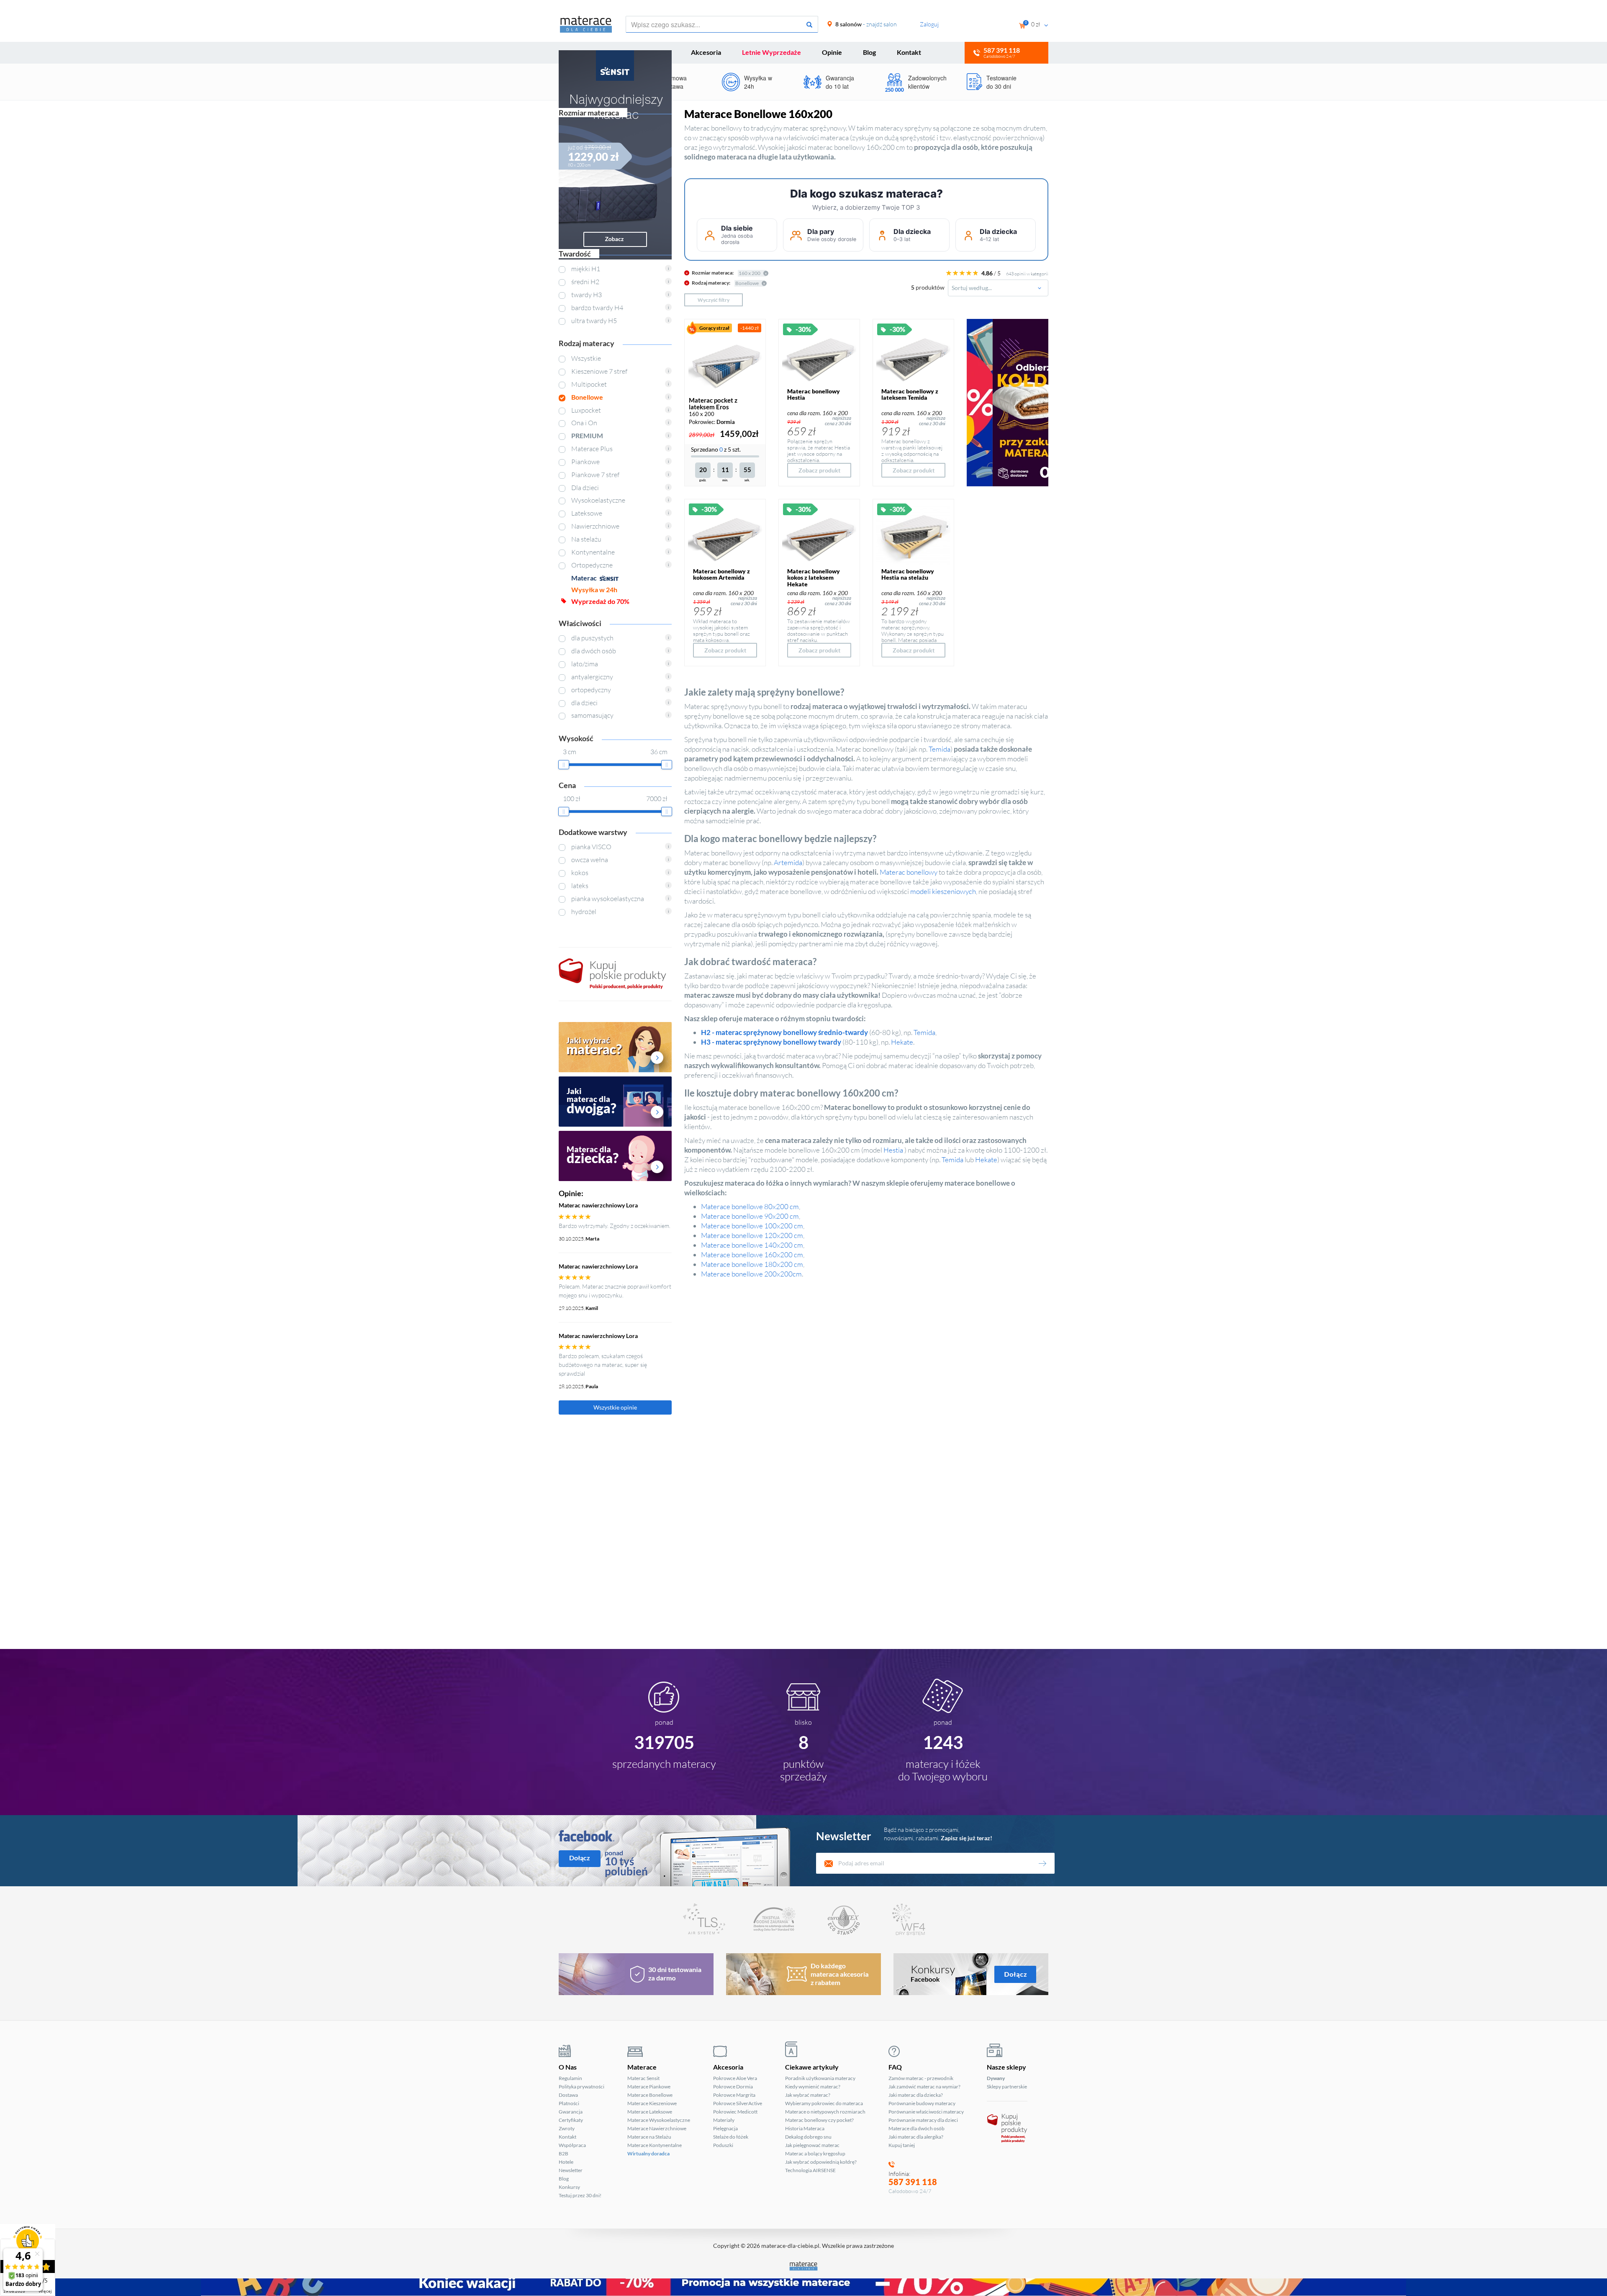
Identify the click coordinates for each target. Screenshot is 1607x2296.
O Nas (568, 2067)
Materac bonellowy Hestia (814, 394)
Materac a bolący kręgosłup (815, 2153)
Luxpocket (586, 410)
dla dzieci (584, 703)
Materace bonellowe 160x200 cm (752, 1255)
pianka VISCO (591, 847)
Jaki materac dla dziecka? (916, 2095)
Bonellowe (587, 397)
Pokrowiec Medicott (735, 2112)
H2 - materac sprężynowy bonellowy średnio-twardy (784, 1032)
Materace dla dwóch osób (916, 2128)
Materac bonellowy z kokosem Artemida (721, 574)
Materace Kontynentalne (655, 2145)
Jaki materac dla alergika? (916, 2137)
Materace (642, 2067)
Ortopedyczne (592, 565)
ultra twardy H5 (594, 321)
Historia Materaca (805, 2128)
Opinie (832, 52)
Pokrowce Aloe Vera (735, 2078)
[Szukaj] (809, 25)
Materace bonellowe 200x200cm (751, 1274)
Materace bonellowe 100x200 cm (752, 1226)
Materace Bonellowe (650, 2095)
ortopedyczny (591, 690)
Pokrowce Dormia (733, 2087)
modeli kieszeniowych (943, 891)
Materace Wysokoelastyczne (659, 2120)
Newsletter (571, 2170)
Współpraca (572, 2145)
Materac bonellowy (909, 872)
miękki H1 (586, 269)
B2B (563, 2153)
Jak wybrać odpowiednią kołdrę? (821, 2162)
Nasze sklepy (1006, 2067)
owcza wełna (590, 860)
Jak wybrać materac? (808, 2095)
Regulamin (570, 2078)
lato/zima (585, 664)
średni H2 (585, 282)
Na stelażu (586, 539)
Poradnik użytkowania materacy (820, 2078)
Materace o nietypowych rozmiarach (825, 2112)
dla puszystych (592, 638)
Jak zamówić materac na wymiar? (924, 2087)
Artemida (788, 862)
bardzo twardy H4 (597, 308)
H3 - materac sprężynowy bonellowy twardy (771, 1042)
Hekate (902, 1042)
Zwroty (567, 2128)
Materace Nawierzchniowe (657, 2128)
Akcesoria (706, 52)
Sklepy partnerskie (1007, 2087)
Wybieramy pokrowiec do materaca (824, 2103)
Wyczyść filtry (714, 300)
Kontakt (909, 52)
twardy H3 (587, 295)
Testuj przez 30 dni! (580, 2195)
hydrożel (584, 912)
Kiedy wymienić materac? (813, 2087)
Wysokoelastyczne (598, 500)
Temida (940, 749)
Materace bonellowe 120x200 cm (752, 1235)
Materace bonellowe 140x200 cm (752, 1245)
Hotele (566, 2162)
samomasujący (592, 715)
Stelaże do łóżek (731, 2137)
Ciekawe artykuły (812, 2067)
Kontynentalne (593, 552)
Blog (869, 52)
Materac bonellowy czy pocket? (819, 2120)
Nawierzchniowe (595, 526)
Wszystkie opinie (615, 1407)
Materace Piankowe (649, 2087)
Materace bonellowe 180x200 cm (752, 1264)
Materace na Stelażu (649, 2137)
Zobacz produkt (819, 470)
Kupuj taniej (902, 2145)
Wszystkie (586, 358)
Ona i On (584, 423)
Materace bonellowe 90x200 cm (750, 1216)
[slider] (564, 765)
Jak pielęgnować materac (812, 2145)
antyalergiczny (592, 677)
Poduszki (723, 2145)
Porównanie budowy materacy (922, 2103)
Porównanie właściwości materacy (926, 2112)
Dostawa (568, 2095)
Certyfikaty (571, 2120)
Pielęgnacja (725, 2128)
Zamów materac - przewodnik (921, 2078)
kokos (580, 873)
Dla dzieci (585, 488)
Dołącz (580, 1858)
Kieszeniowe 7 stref (599, 371)
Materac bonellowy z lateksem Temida (910, 394)
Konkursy (569, 2187)
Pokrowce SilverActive (738, 2103)
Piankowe (585, 462)
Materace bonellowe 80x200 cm (750, 1206)
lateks (580, 886)
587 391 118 (913, 2182)
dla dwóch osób (594, 651)
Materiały (724, 2120)
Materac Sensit (643, 2078)
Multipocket (589, 384)
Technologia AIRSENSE (810, 2170)
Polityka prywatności (581, 2087)
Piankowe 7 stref (595, 475)
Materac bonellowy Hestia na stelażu (908, 574)
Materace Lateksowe (650, 2112)
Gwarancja (571, 2112)
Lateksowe (587, 513)
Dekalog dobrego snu (808, 2137)
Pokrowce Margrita (734, 2095)
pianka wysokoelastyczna (608, 899)
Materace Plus (592, 449)
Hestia (893, 1150)
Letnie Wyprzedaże (771, 52)
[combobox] (998, 288)
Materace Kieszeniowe (652, 2103)
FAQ (895, 2067)
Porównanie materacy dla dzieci (923, 2120)
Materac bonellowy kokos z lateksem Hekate (814, 578)
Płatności (569, 2103)
